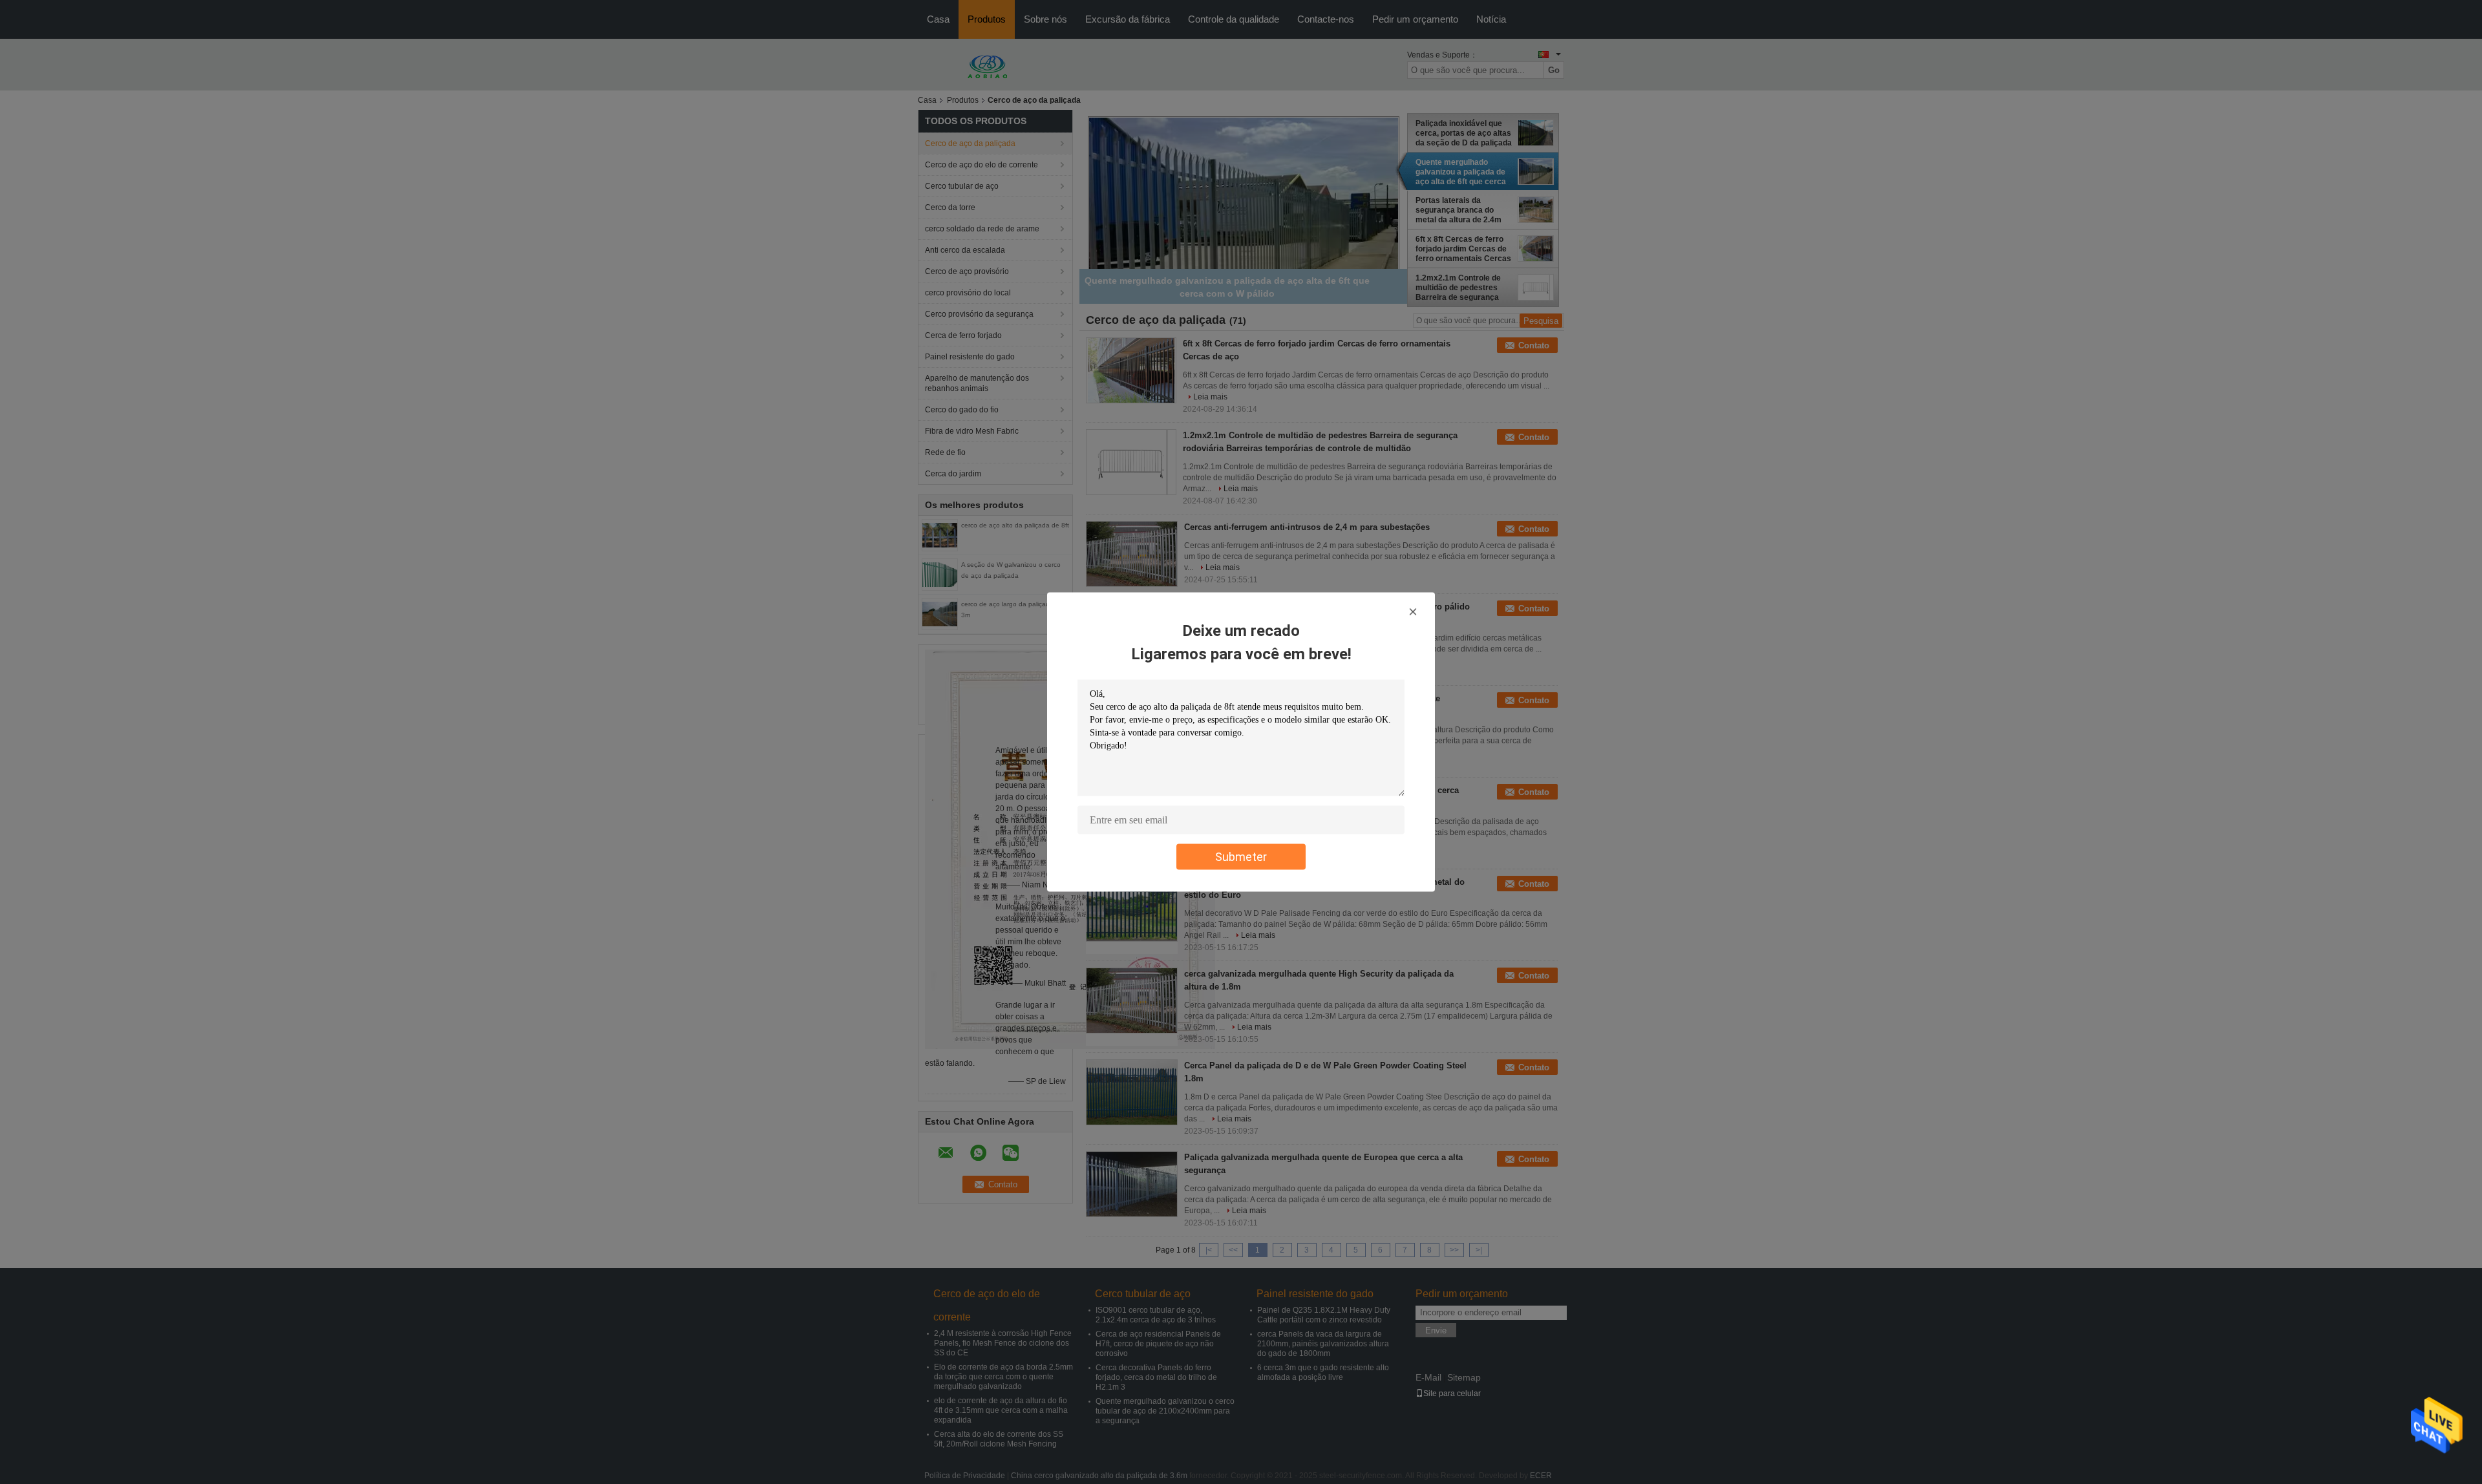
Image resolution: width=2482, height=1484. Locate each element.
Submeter (1241, 857)
